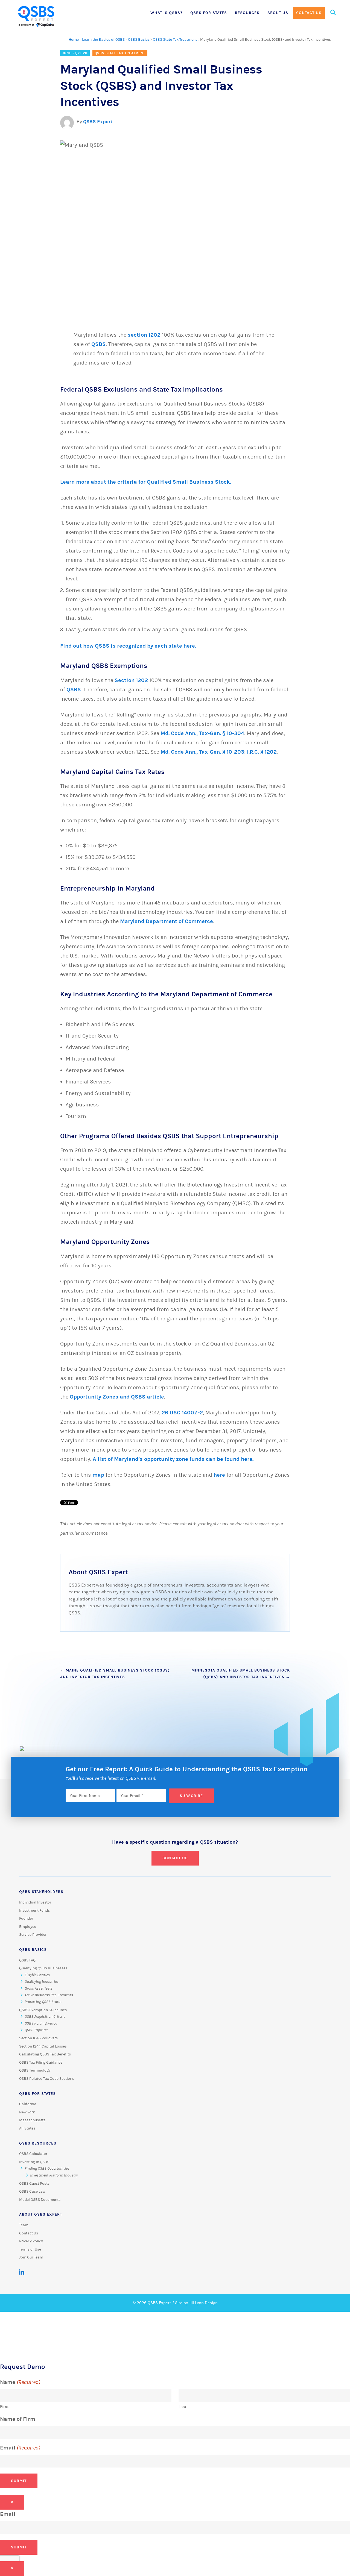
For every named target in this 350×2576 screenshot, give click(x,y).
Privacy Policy (31, 2241)
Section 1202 (131, 680)
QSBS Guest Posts (34, 2184)
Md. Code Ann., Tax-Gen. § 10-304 (202, 733)
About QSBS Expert (41, 2214)
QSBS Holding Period (41, 2023)
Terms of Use (30, 2249)
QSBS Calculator (33, 2154)
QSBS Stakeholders (41, 1892)
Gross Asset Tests (39, 1988)
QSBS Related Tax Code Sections (47, 2079)
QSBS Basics (139, 40)
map (98, 1475)
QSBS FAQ (27, 1960)
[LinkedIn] (22, 2272)
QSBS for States (209, 13)
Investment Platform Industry (54, 2175)
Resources (247, 13)
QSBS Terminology (35, 2070)
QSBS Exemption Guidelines (43, 2010)
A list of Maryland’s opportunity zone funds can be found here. (174, 1459)
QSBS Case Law (32, 2192)
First (4, 2407)
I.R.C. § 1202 (262, 752)
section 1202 (144, 335)
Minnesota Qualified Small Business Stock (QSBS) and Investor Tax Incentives (241, 1674)
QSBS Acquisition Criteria (45, 2017)
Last (183, 2407)
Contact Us (309, 13)
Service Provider (33, 1935)
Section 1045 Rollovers (38, 2038)
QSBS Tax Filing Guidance (41, 2063)
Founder (26, 1919)
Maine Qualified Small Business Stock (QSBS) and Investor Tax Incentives (115, 1674)
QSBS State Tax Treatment (175, 40)
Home (74, 40)
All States (27, 2128)
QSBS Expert (98, 122)
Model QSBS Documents (40, 2200)
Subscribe (191, 1796)
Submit (19, 2481)
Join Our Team (31, 2257)
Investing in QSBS (34, 2162)
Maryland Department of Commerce (167, 921)
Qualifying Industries (42, 1982)
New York (27, 2112)
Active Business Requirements (49, 1995)
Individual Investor (35, 1902)
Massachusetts (32, 2120)
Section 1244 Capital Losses (43, 2046)
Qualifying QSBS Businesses (43, 1968)
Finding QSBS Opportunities (47, 2169)
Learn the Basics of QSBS (103, 40)
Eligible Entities (37, 1975)
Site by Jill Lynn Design (196, 2303)
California (28, 2104)
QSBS (99, 344)
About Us (278, 13)
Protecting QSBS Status (43, 2002)
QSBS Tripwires (37, 2030)
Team (24, 2225)
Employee (28, 1927)
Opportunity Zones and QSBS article (117, 1397)
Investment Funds (34, 1911)
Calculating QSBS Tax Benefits (45, 2054)
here (219, 1475)
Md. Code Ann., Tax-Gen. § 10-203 (202, 752)
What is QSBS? (166, 13)
